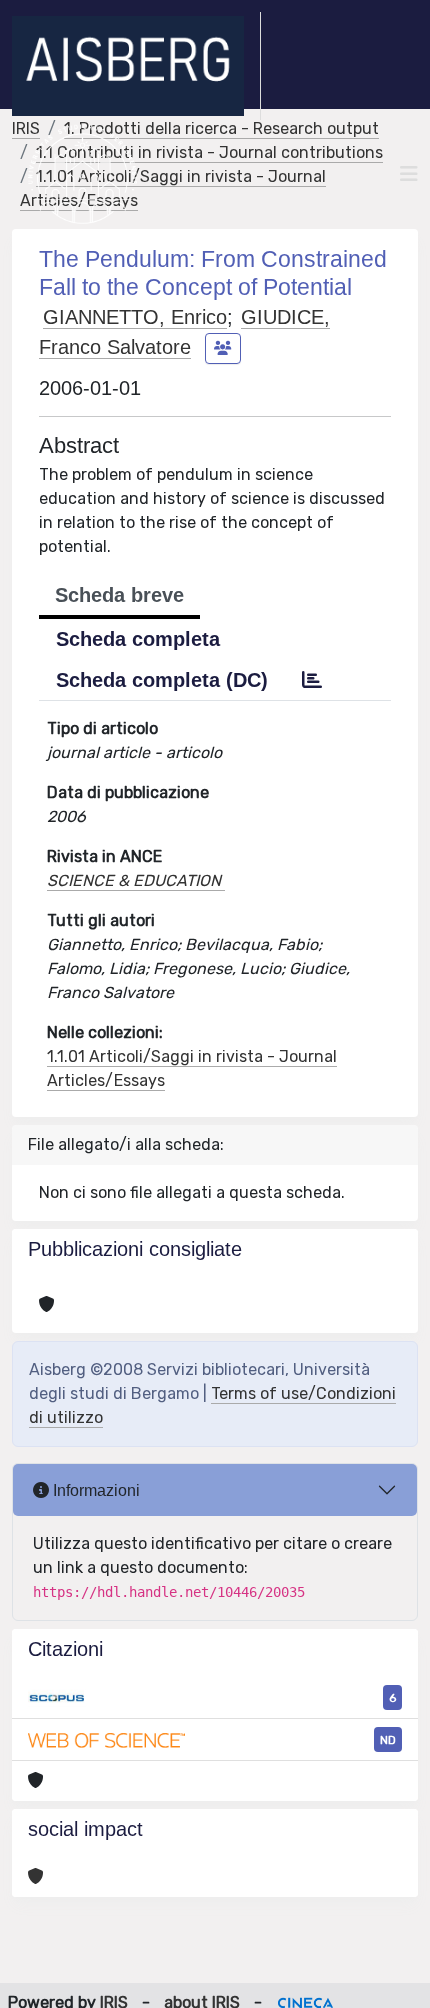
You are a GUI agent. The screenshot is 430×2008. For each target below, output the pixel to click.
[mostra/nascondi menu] (409, 174)
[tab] (312, 680)
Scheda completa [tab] (138, 639)
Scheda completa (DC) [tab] (162, 680)
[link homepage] (136, 66)
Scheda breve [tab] (119, 595)
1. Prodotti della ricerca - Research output (221, 128)
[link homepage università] (82, 174)
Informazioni (94, 1490)
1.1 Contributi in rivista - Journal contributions (209, 152)
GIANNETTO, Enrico (135, 317)
